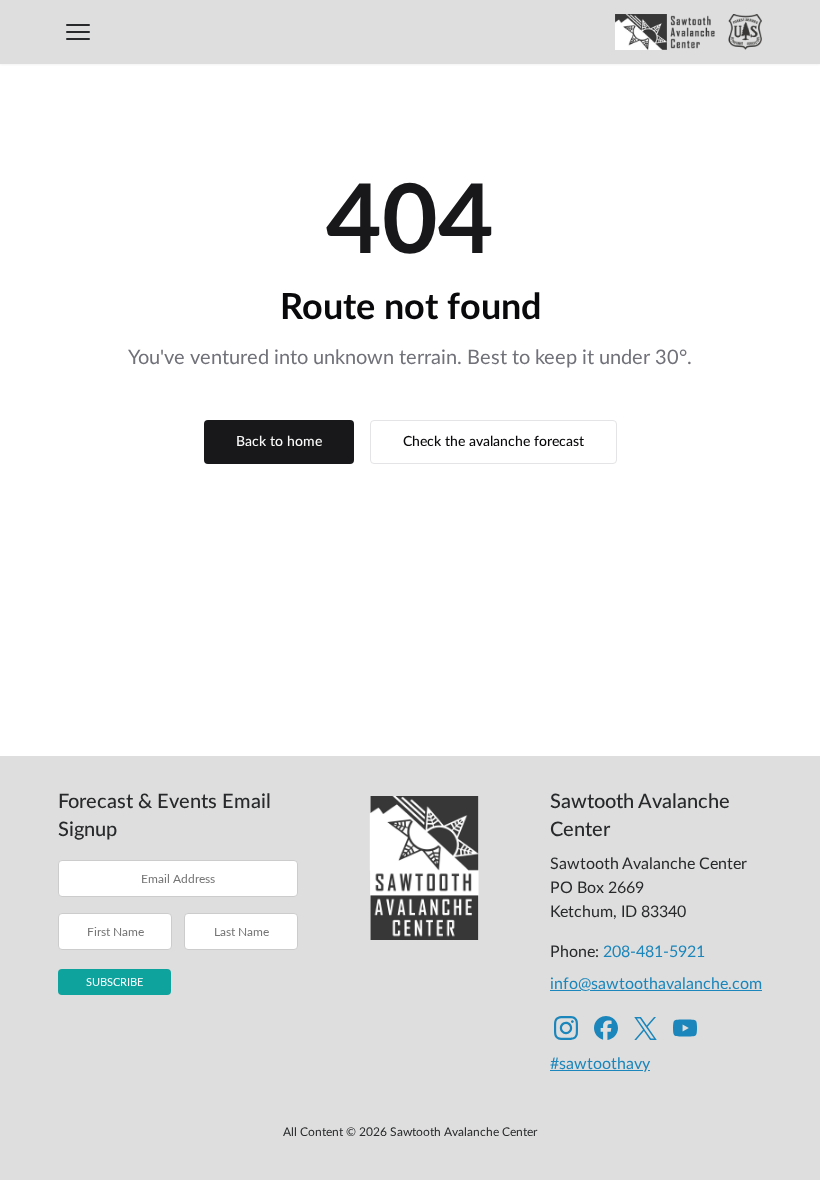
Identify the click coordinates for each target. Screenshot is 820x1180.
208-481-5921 (654, 952)
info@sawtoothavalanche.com (656, 984)
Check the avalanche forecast (493, 442)
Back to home (279, 442)
